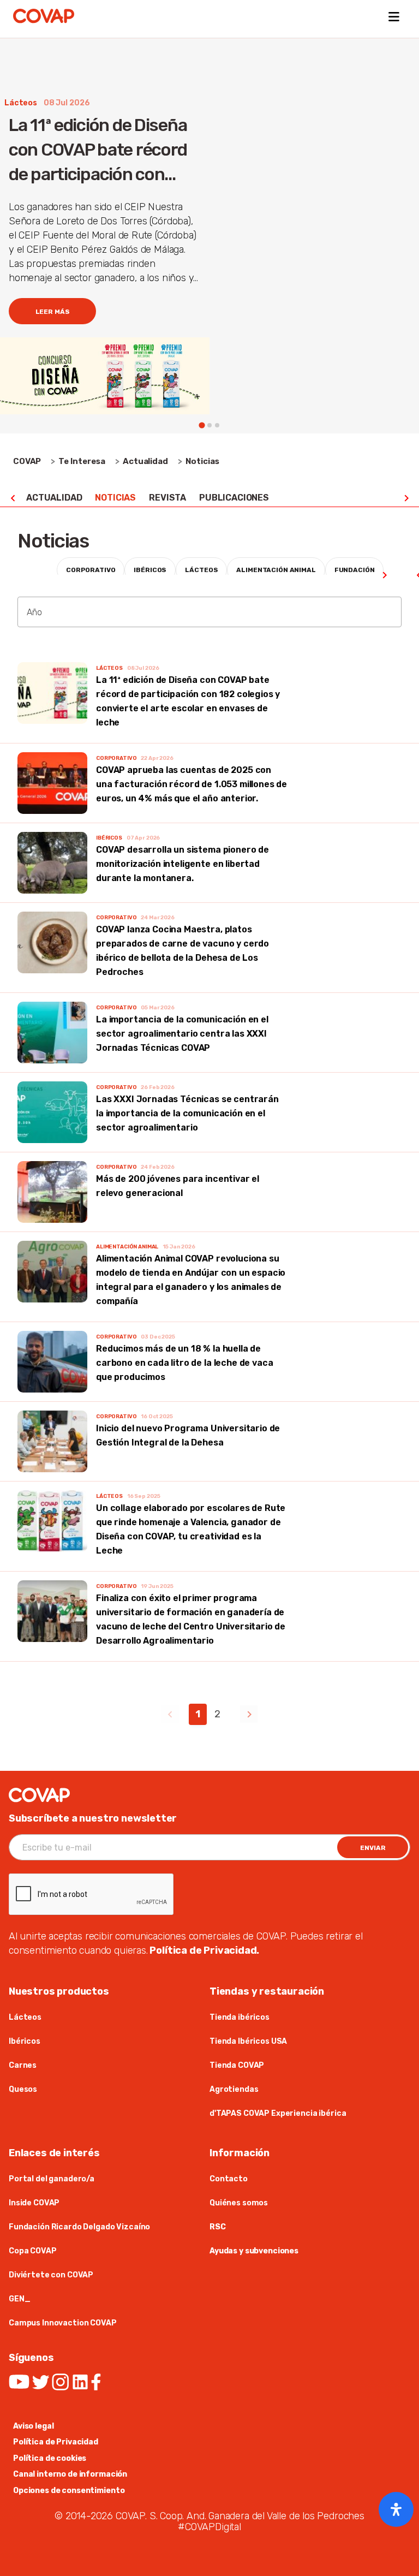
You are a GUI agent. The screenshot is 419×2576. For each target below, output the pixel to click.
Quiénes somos (239, 2203)
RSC (218, 2227)
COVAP (27, 461)
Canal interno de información (70, 2474)
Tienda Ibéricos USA (248, 2041)
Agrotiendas (234, 2089)
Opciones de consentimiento (69, 2491)
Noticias (115, 498)
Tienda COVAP (237, 2065)
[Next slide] (406, 498)
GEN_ (19, 2299)
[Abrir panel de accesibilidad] (396, 2509)
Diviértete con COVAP (51, 2275)
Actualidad (54, 498)
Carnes (23, 2065)
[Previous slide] (13, 498)
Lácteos (25, 2017)
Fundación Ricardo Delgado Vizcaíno (79, 2227)
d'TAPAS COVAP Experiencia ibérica (278, 2113)
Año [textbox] (34, 612)
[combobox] (209, 612)
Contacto (229, 2179)
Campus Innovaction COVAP (63, 2323)
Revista (167, 498)
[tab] (202, 426)
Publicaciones (234, 498)
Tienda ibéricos (240, 2017)
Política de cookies (50, 2458)
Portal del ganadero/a (52, 2179)
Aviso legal (33, 2426)
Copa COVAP (33, 2251)
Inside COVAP (35, 2203)
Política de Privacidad (56, 2442)
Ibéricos (25, 2041)
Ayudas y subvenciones (254, 2251)
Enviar (373, 1848)
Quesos (23, 2089)
